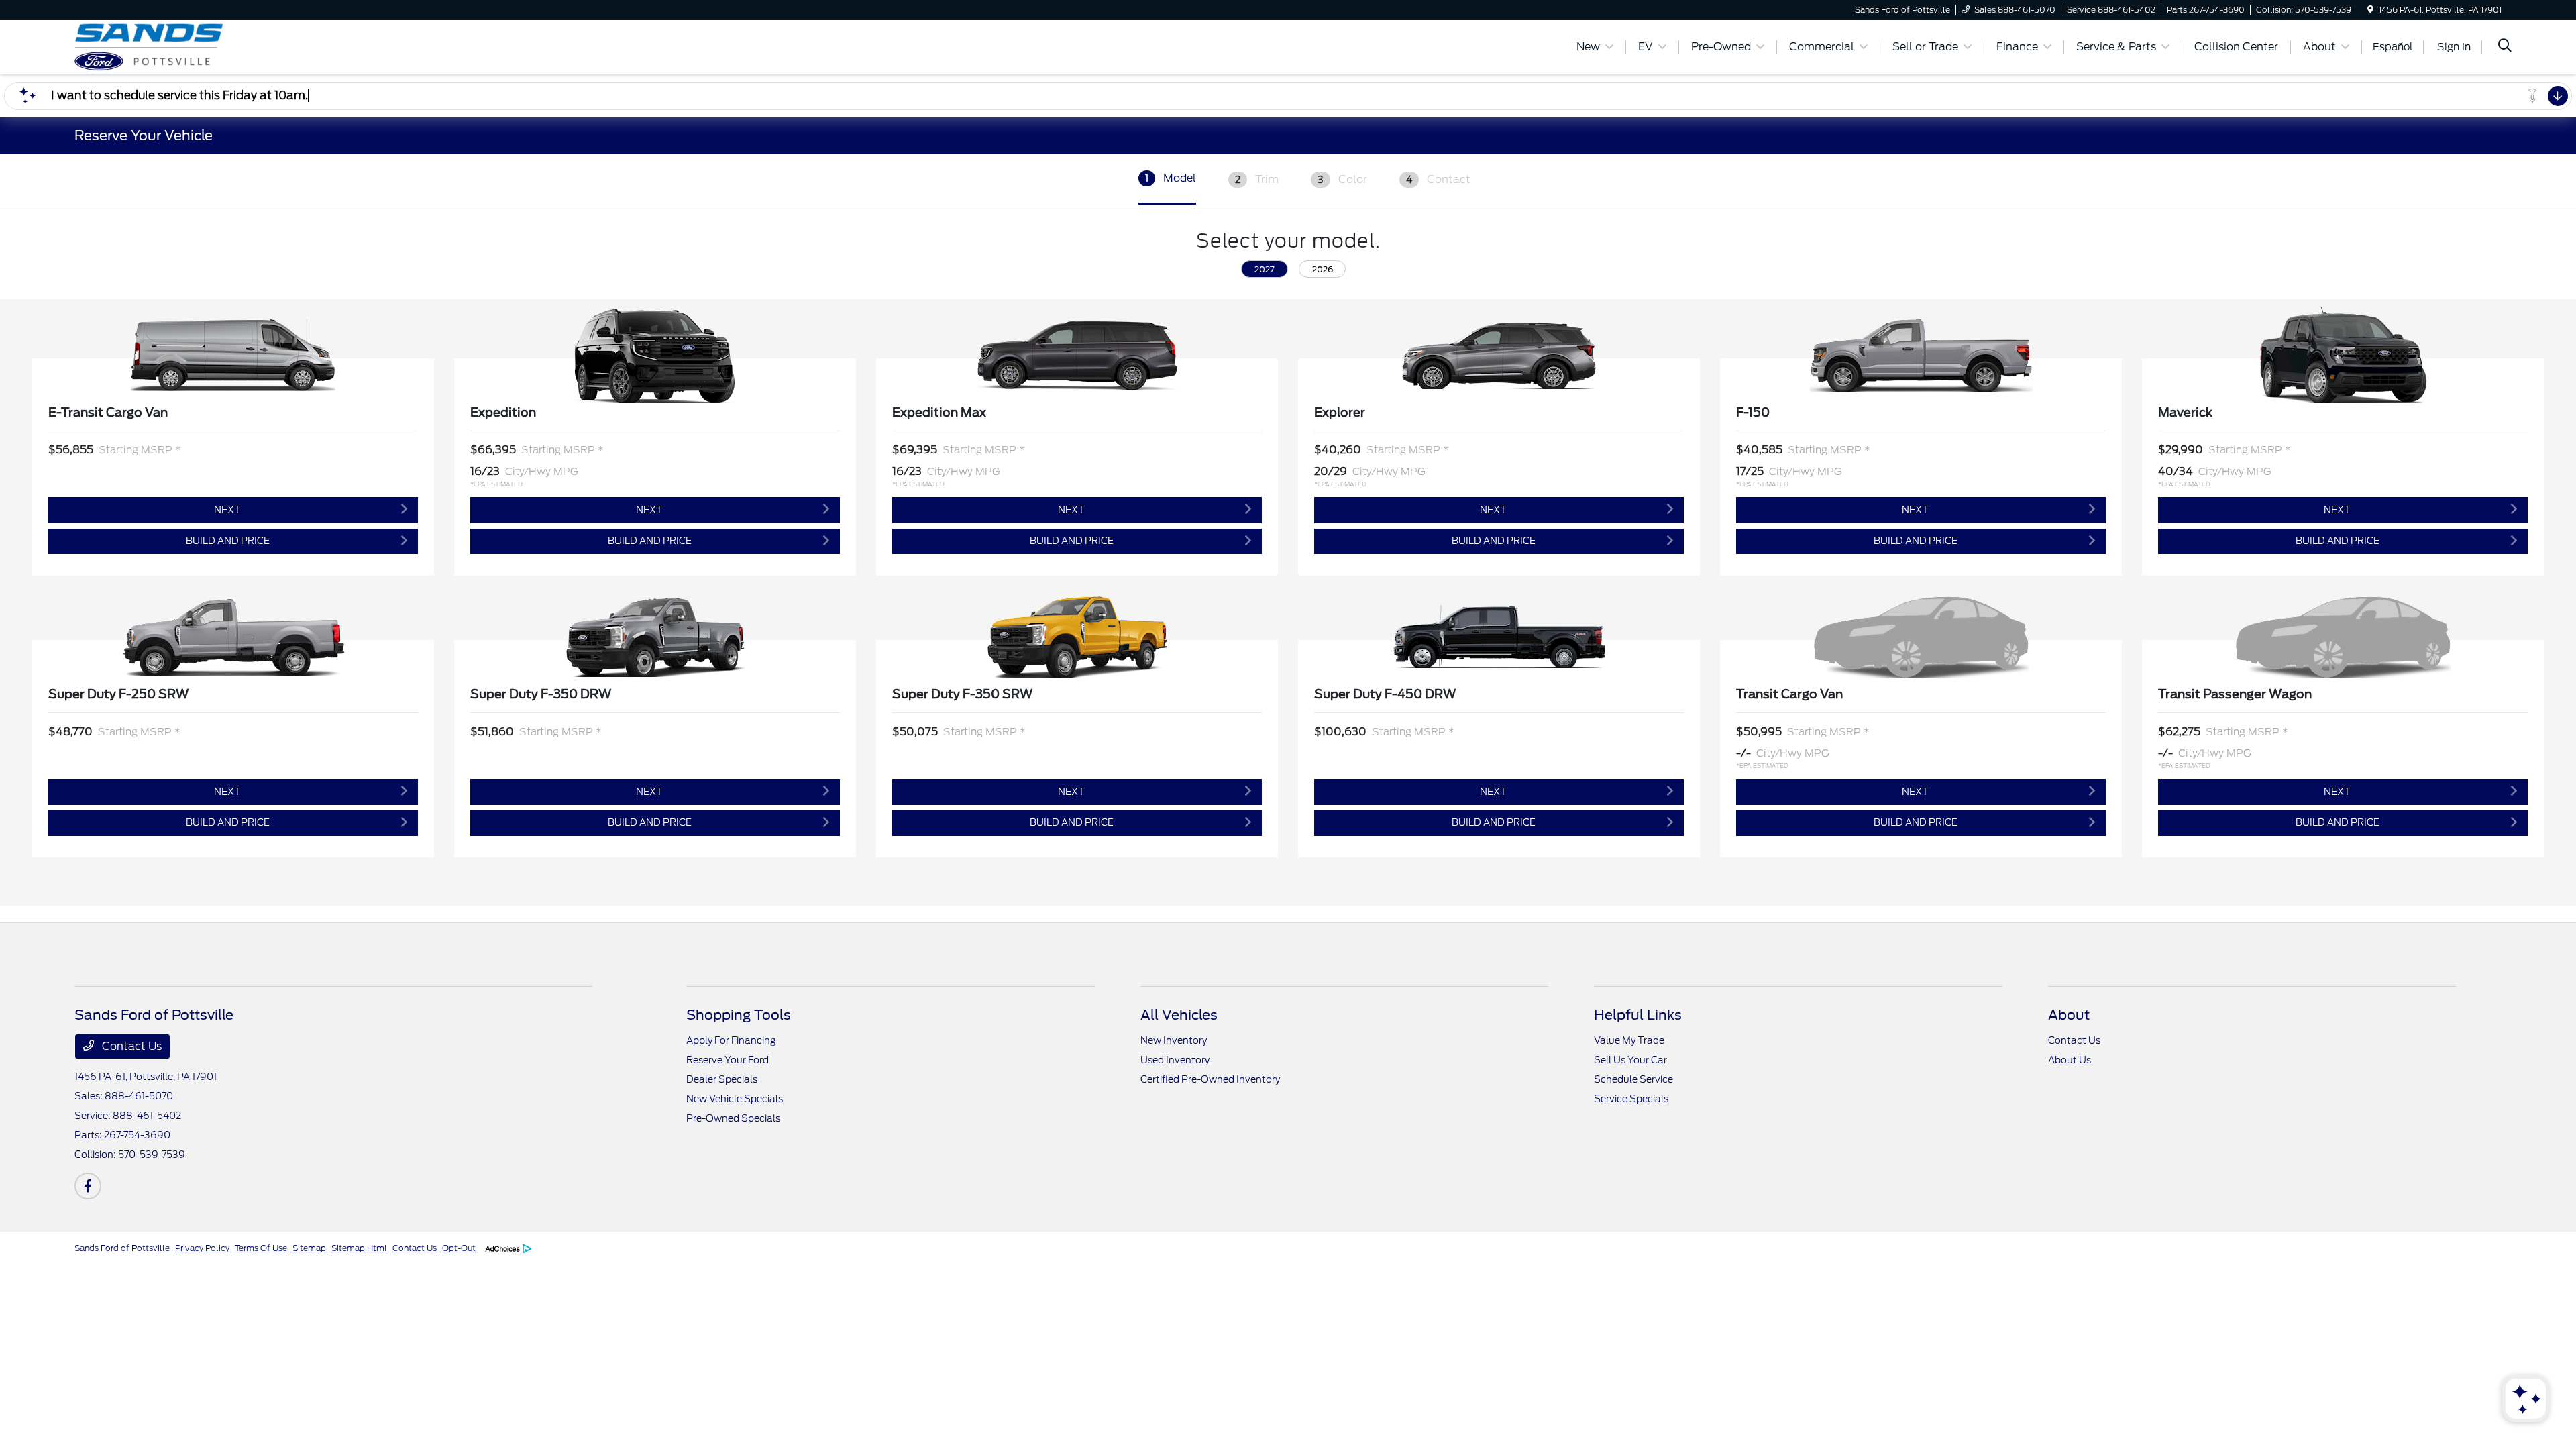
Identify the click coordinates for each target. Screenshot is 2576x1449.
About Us (2070, 1060)
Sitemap (309, 1248)
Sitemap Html (359, 1248)
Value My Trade (1629, 1040)
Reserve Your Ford (728, 1060)
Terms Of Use (261, 1248)
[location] (2370, 10)
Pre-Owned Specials (733, 1118)
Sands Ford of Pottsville (122, 1248)
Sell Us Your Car (1630, 1060)
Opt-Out (459, 1248)
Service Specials (1631, 1099)
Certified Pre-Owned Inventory (1210, 1079)
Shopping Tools (739, 1015)
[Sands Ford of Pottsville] (190, 46)
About (2069, 1015)
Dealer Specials (722, 1079)
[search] (2505, 47)
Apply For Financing (731, 1040)
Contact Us (130, 1046)
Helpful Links (1638, 1015)
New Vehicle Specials (735, 1099)
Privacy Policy (202, 1248)
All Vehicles (1179, 1015)
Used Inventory (1175, 1060)
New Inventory (1174, 1040)
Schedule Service (1633, 1079)
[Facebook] (88, 1186)
